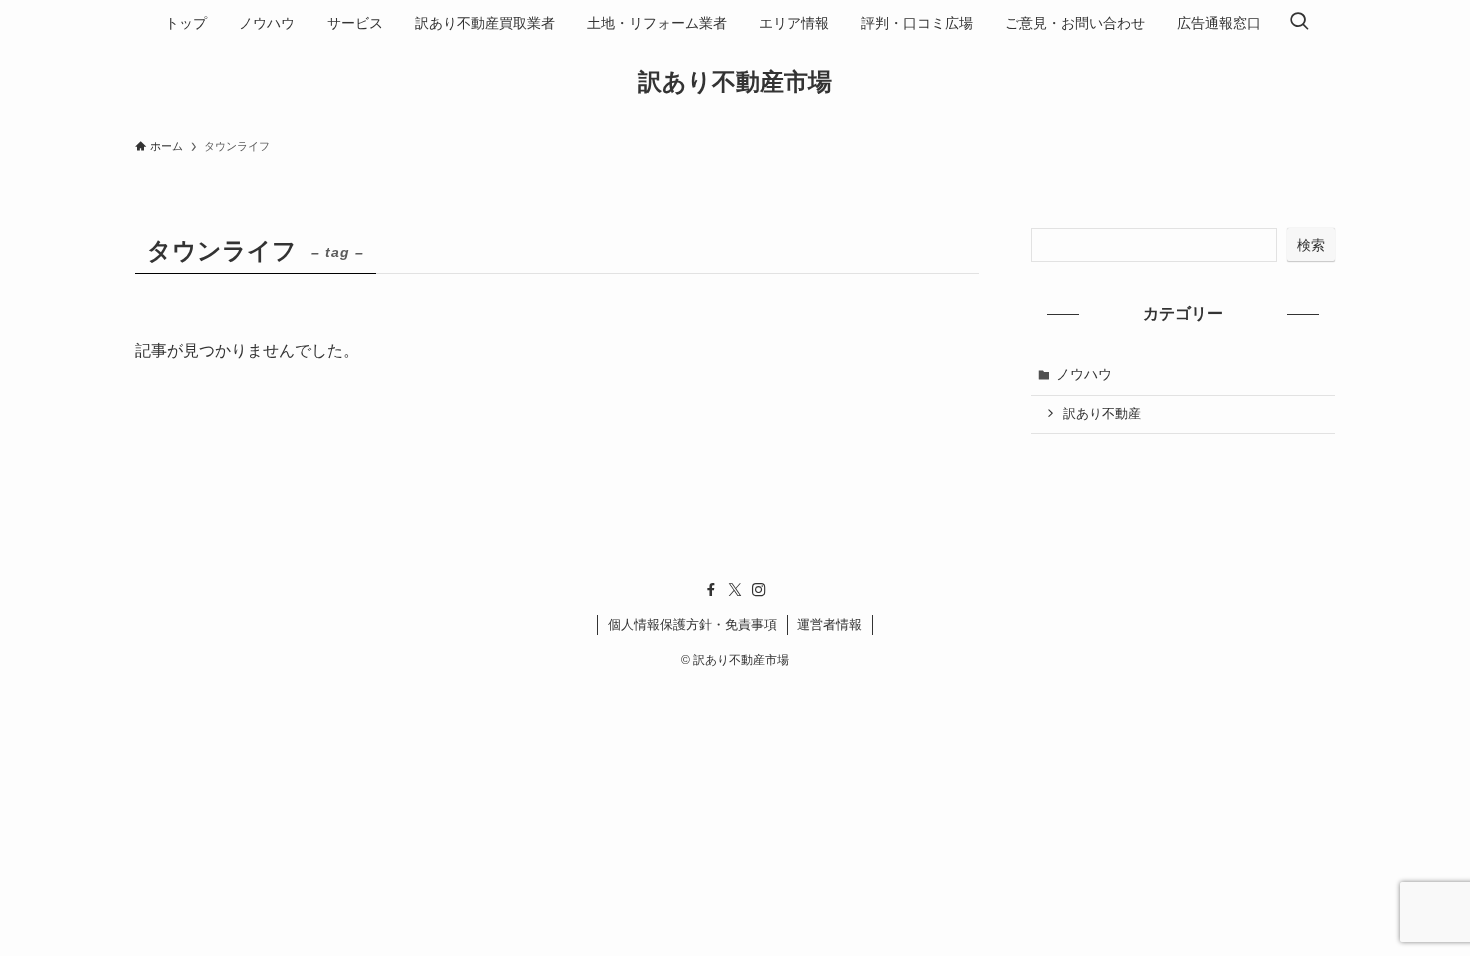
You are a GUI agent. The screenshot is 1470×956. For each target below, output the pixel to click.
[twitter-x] (735, 590)
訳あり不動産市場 (735, 82)
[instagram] (759, 590)
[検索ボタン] (1299, 23)
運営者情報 (829, 624)
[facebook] (711, 590)
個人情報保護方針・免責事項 (692, 624)
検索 (1311, 245)
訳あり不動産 (1102, 414)
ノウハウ (1084, 374)
